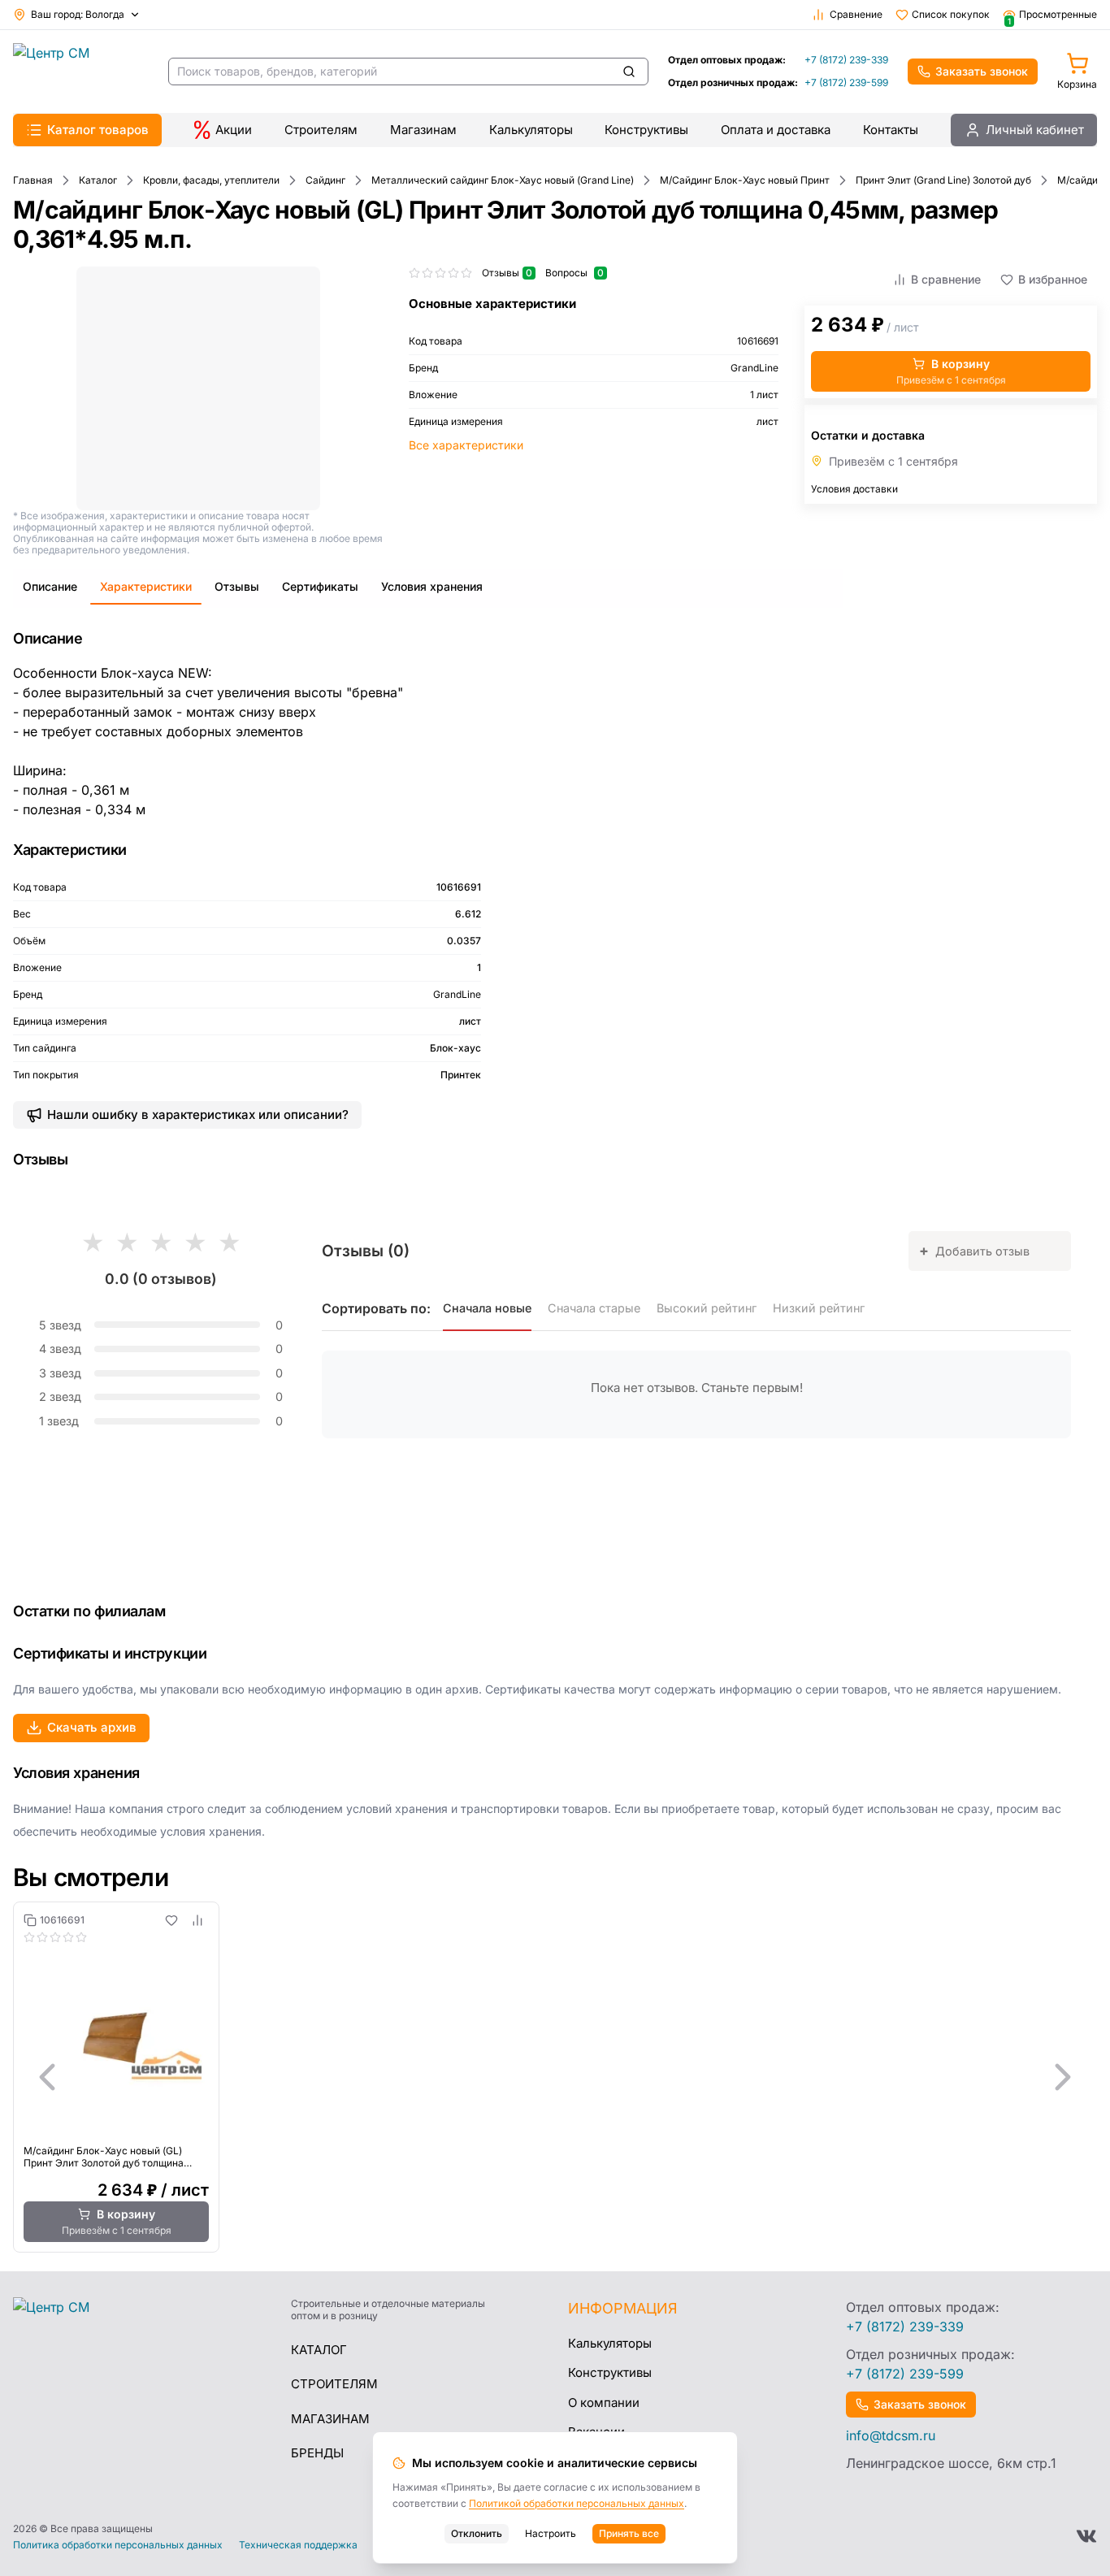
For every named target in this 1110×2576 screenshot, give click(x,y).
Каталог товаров (98, 130)
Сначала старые (594, 1308)
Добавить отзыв (974, 1250)
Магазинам (423, 130)
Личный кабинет (1035, 130)
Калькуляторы (531, 130)
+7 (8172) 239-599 (846, 82)
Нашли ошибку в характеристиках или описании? (198, 1115)
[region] (555, 2077)
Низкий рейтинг (819, 1308)
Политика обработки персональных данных (118, 2545)
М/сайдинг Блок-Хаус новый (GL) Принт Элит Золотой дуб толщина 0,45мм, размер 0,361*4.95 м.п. (104, 2157)
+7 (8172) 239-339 (846, 60)
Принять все (629, 2533)
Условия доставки (854, 489)
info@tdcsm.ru (891, 2435)
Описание (50, 586)
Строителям (321, 130)
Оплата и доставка (776, 130)
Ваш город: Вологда (78, 14)
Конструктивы (646, 130)
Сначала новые (487, 1308)
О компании (604, 2403)
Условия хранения (432, 586)
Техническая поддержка (298, 2545)
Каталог (319, 2350)
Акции (234, 130)
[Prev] (47, 2077)
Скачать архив (92, 1727)
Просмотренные (1052, 15)
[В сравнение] (197, 1920)
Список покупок (951, 14)
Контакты (891, 130)
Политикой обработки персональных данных (577, 2503)
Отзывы (237, 586)
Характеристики (146, 586)
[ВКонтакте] (1086, 2536)
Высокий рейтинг (707, 1308)
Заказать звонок (982, 71)
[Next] (1063, 2077)
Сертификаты (320, 586)
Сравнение (856, 14)
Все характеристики (466, 445)
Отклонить (477, 2533)
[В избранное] (171, 1920)
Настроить (551, 2533)
